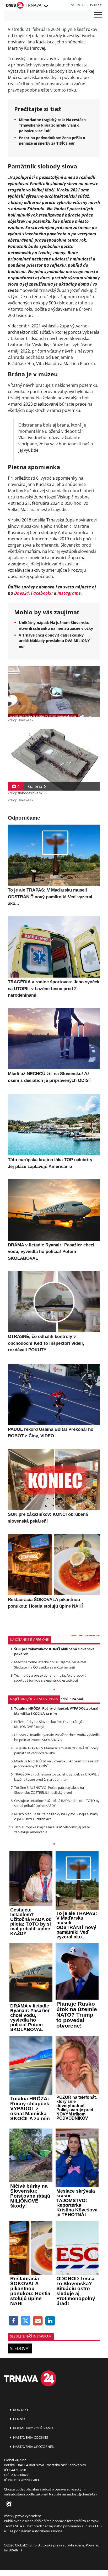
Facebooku (42, 593)
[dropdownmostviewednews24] (54, 1845)
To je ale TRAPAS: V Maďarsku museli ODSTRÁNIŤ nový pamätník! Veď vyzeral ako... (56, 1751)
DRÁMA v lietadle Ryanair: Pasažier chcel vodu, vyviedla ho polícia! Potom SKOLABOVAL (57, 1737)
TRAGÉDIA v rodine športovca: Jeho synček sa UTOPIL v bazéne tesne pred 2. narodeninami (57, 1777)
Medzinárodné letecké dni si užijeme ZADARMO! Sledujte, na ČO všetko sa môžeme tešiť (51, 1664)
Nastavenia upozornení (34, 2447)
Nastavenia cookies (30, 2437)
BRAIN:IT (15, 2550)
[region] (46, 6)
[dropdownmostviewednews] (54, 1690)
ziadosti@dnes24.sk (82, 2494)
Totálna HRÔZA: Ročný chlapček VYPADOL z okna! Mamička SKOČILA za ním (56, 1711)
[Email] (38, 2321)
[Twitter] (26, 2321)
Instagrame (69, 593)
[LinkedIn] (50, 2321)
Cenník (19, 2419)
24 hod (78, 1699)
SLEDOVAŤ (20, 2348)
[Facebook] (13, 2321)
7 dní (64, 1699)
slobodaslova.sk (30, 793)
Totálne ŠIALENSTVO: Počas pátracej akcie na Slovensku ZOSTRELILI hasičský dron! (49, 1790)
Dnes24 (21, 593)
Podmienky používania (33, 2428)
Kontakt (20, 2410)
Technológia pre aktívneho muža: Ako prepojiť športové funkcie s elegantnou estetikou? (50, 1678)
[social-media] (8, 2504)
